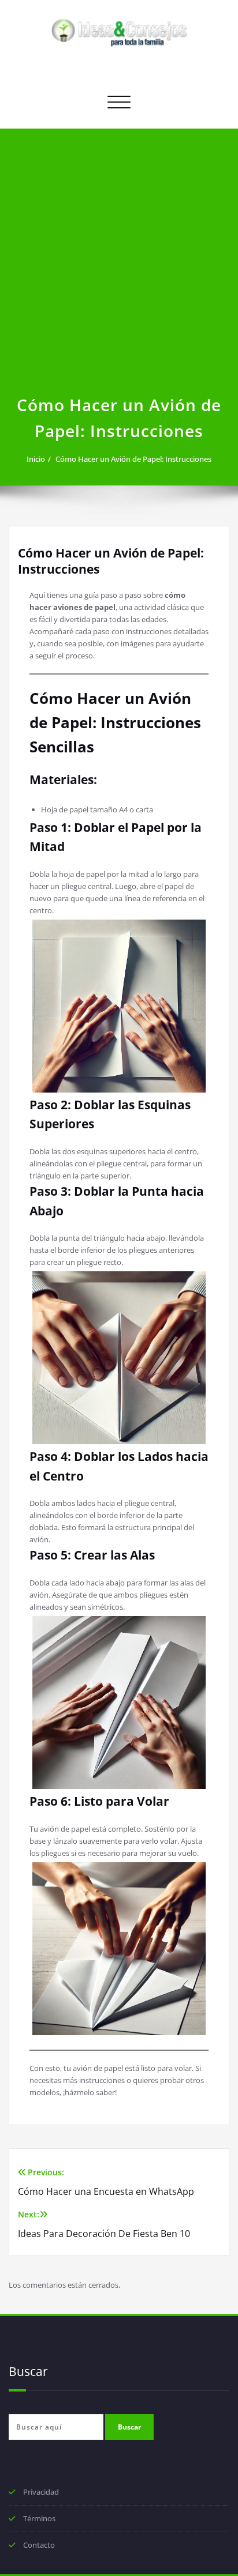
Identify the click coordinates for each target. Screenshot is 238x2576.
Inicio (36, 459)
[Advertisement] (119, 268)
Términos (39, 2518)
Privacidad (41, 2492)
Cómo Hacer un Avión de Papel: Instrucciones (133, 459)
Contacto (39, 2545)
